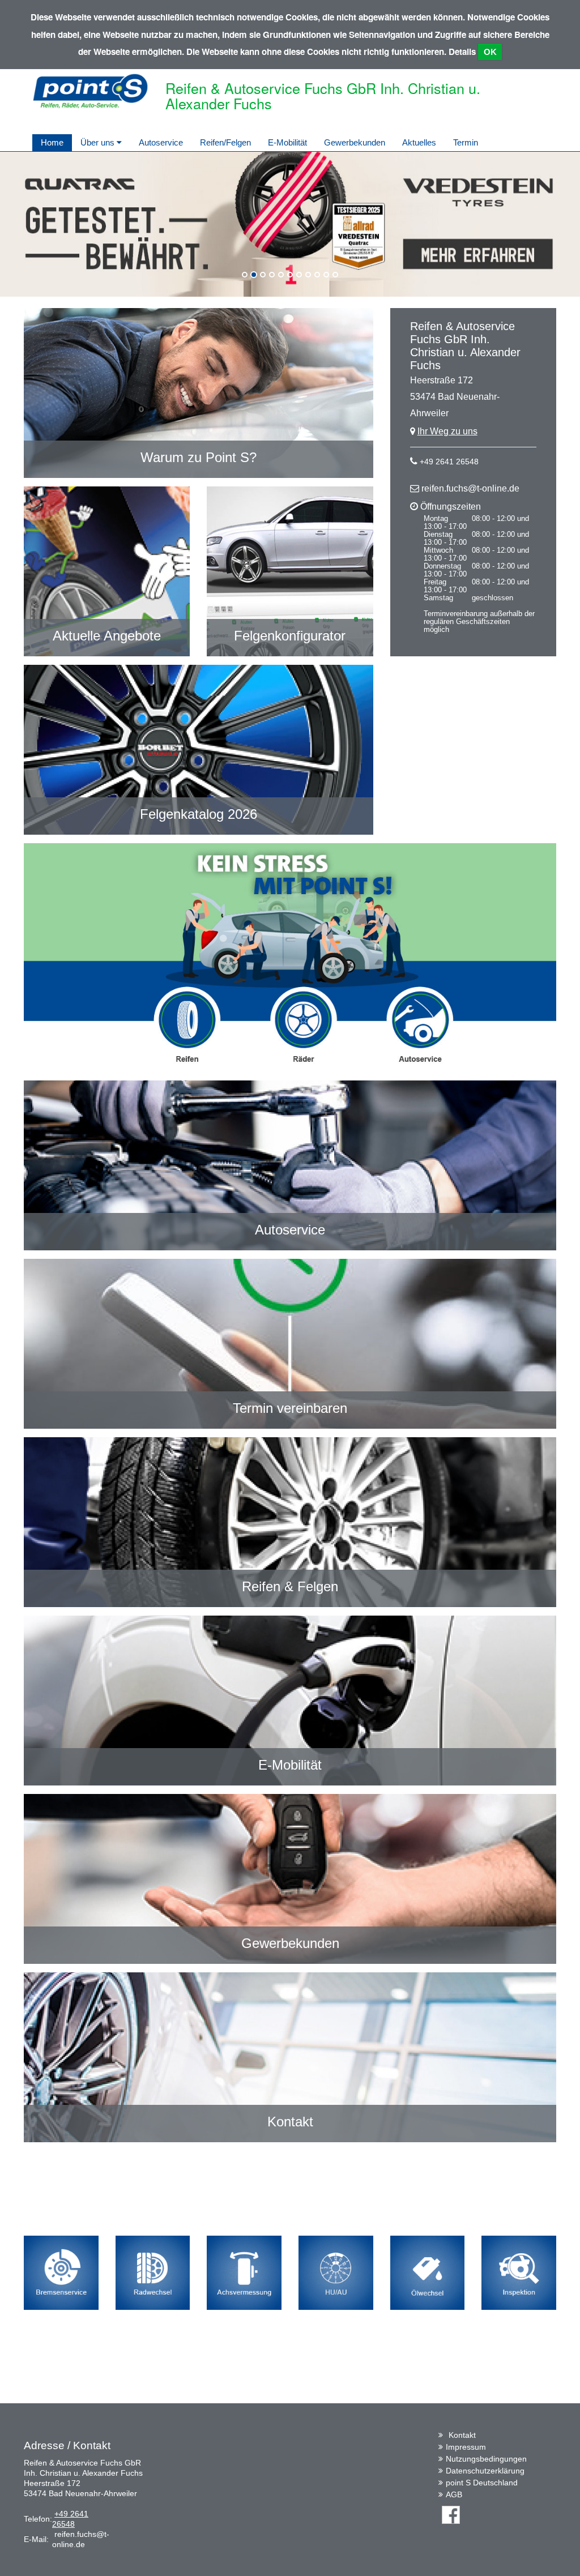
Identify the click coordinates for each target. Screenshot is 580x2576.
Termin (466, 142)
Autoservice (161, 142)
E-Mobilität (287, 142)
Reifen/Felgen (225, 142)
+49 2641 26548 (449, 462)
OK (490, 52)
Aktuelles (419, 142)
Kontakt (462, 2435)
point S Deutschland (482, 2483)
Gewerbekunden (355, 142)
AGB (454, 2494)
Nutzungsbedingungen (486, 2459)
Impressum (466, 2447)
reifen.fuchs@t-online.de (470, 488)
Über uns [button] (99, 142)
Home (52, 142)
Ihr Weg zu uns (447, 431)
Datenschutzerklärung (485, 2471)
